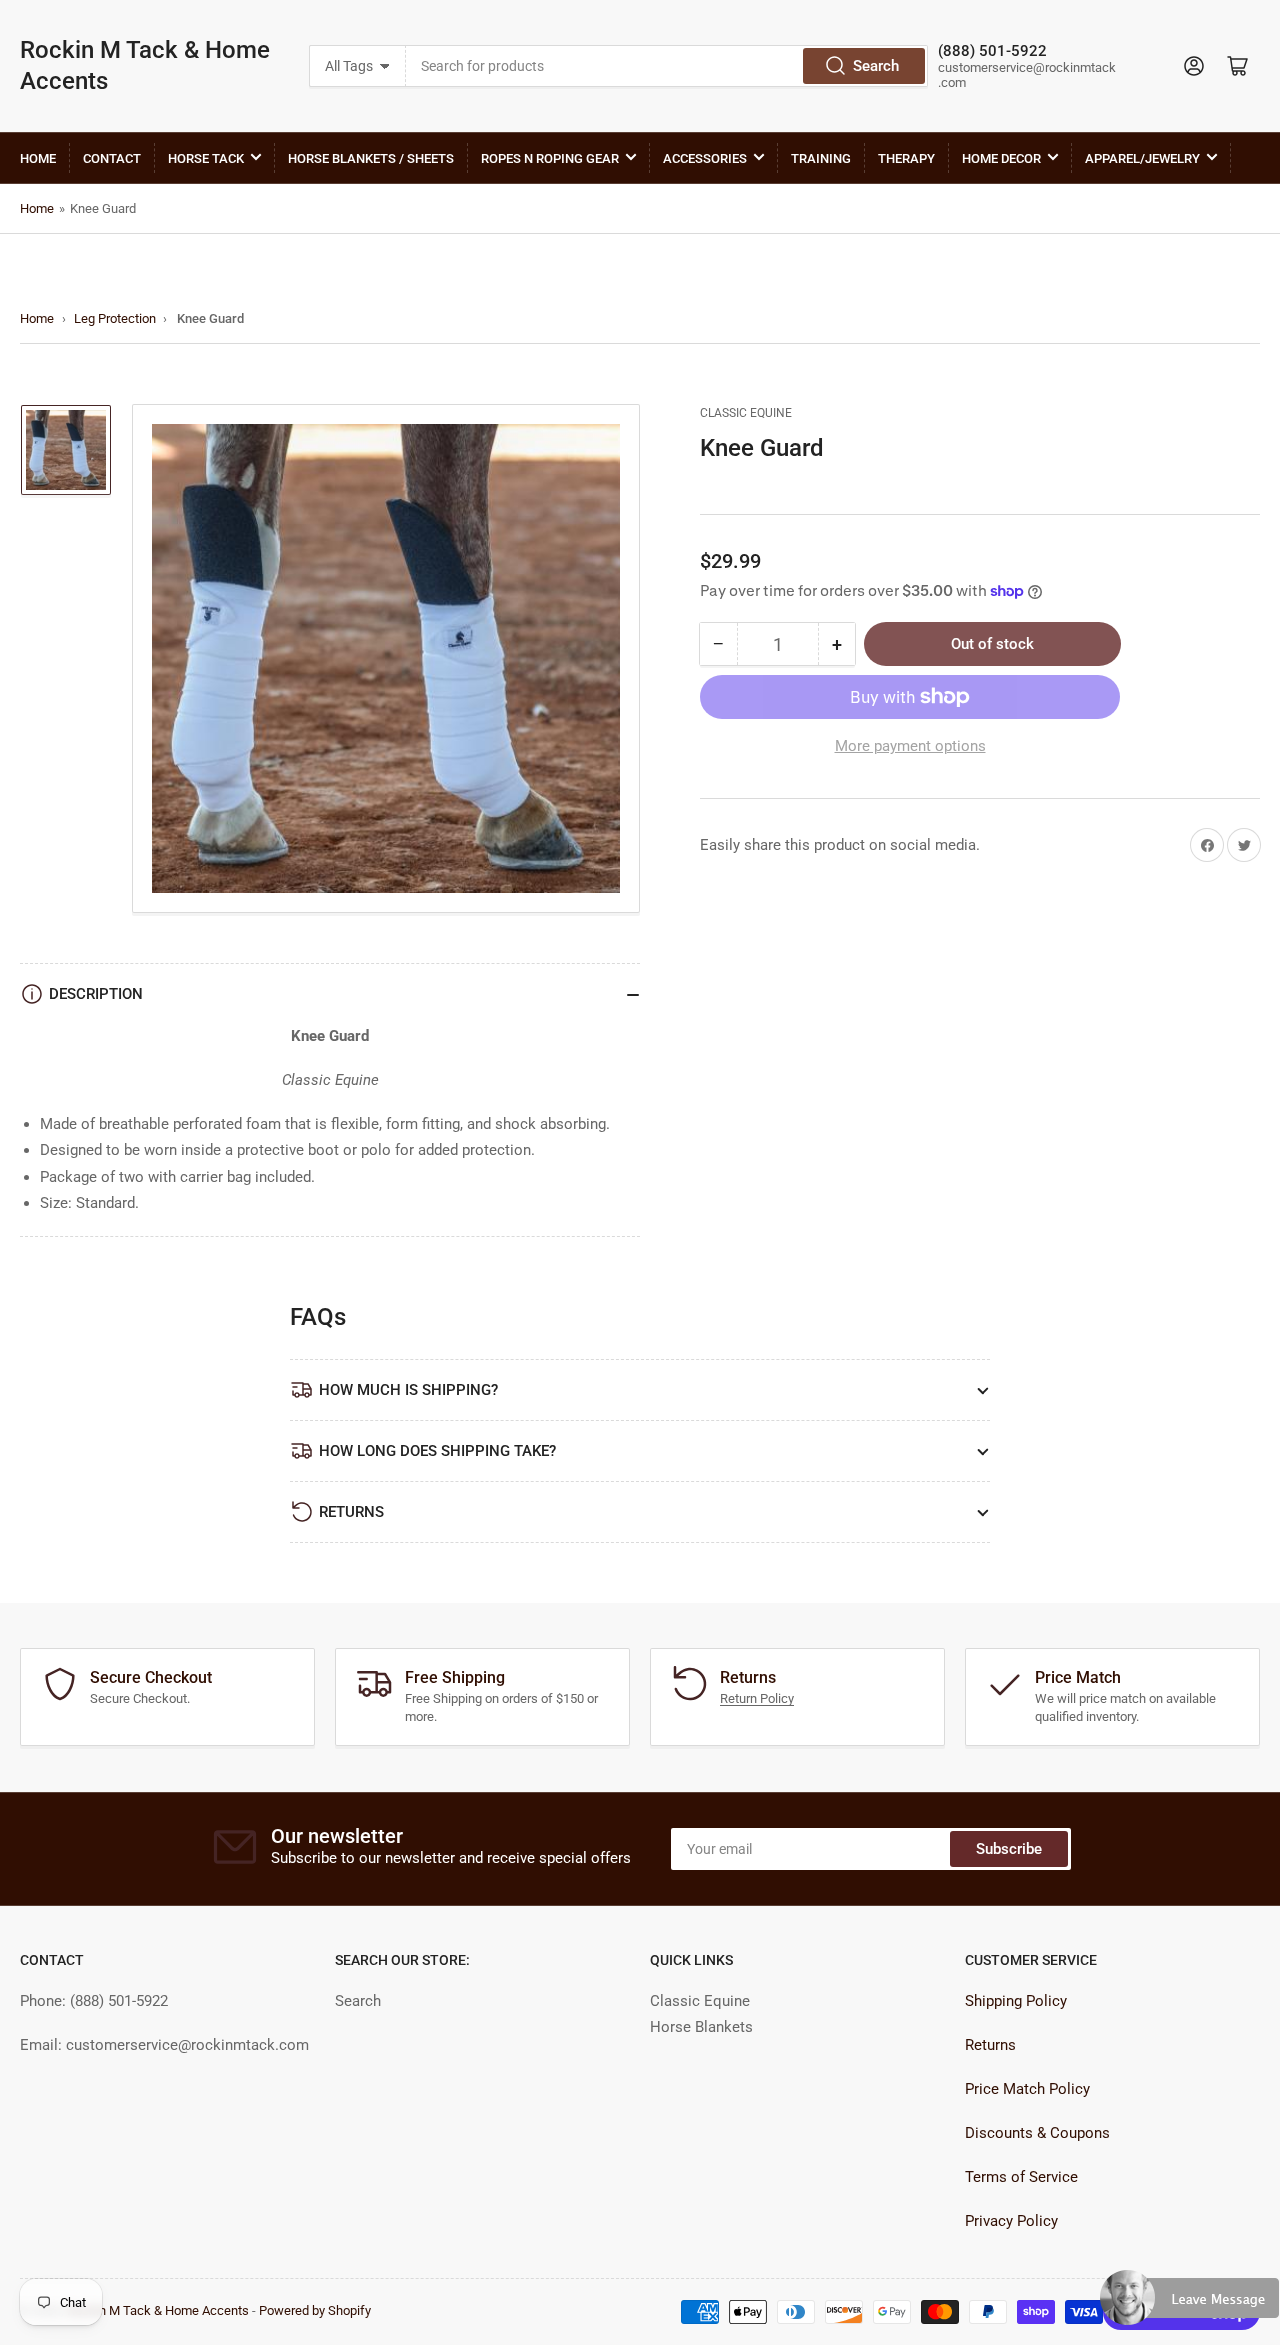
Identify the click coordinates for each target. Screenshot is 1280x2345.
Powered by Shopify (315, 2310)
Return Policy (757, 1698)
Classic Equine (746, 413)
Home (38, 158)
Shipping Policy (1016, 2001)
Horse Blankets (701, 2027)
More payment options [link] (910, 746)
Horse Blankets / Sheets (371, 158)
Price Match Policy (1027, 2089)
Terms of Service (1021, 2177)
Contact (112, 158)
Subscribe (1009, 1849)
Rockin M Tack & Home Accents (145, 65)
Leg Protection (115, 318)
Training (821, 158)
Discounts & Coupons (1037, 2133)
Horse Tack (206, 158)
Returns (990, 2045)
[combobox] (666, 66)
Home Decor (1001, 158)
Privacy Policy (1011, 2221)
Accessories (705, 158)
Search (876, 66)
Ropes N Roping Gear (550, 158)
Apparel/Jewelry (1142, 158)
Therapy (906, 158)
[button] (1190, 2306)
